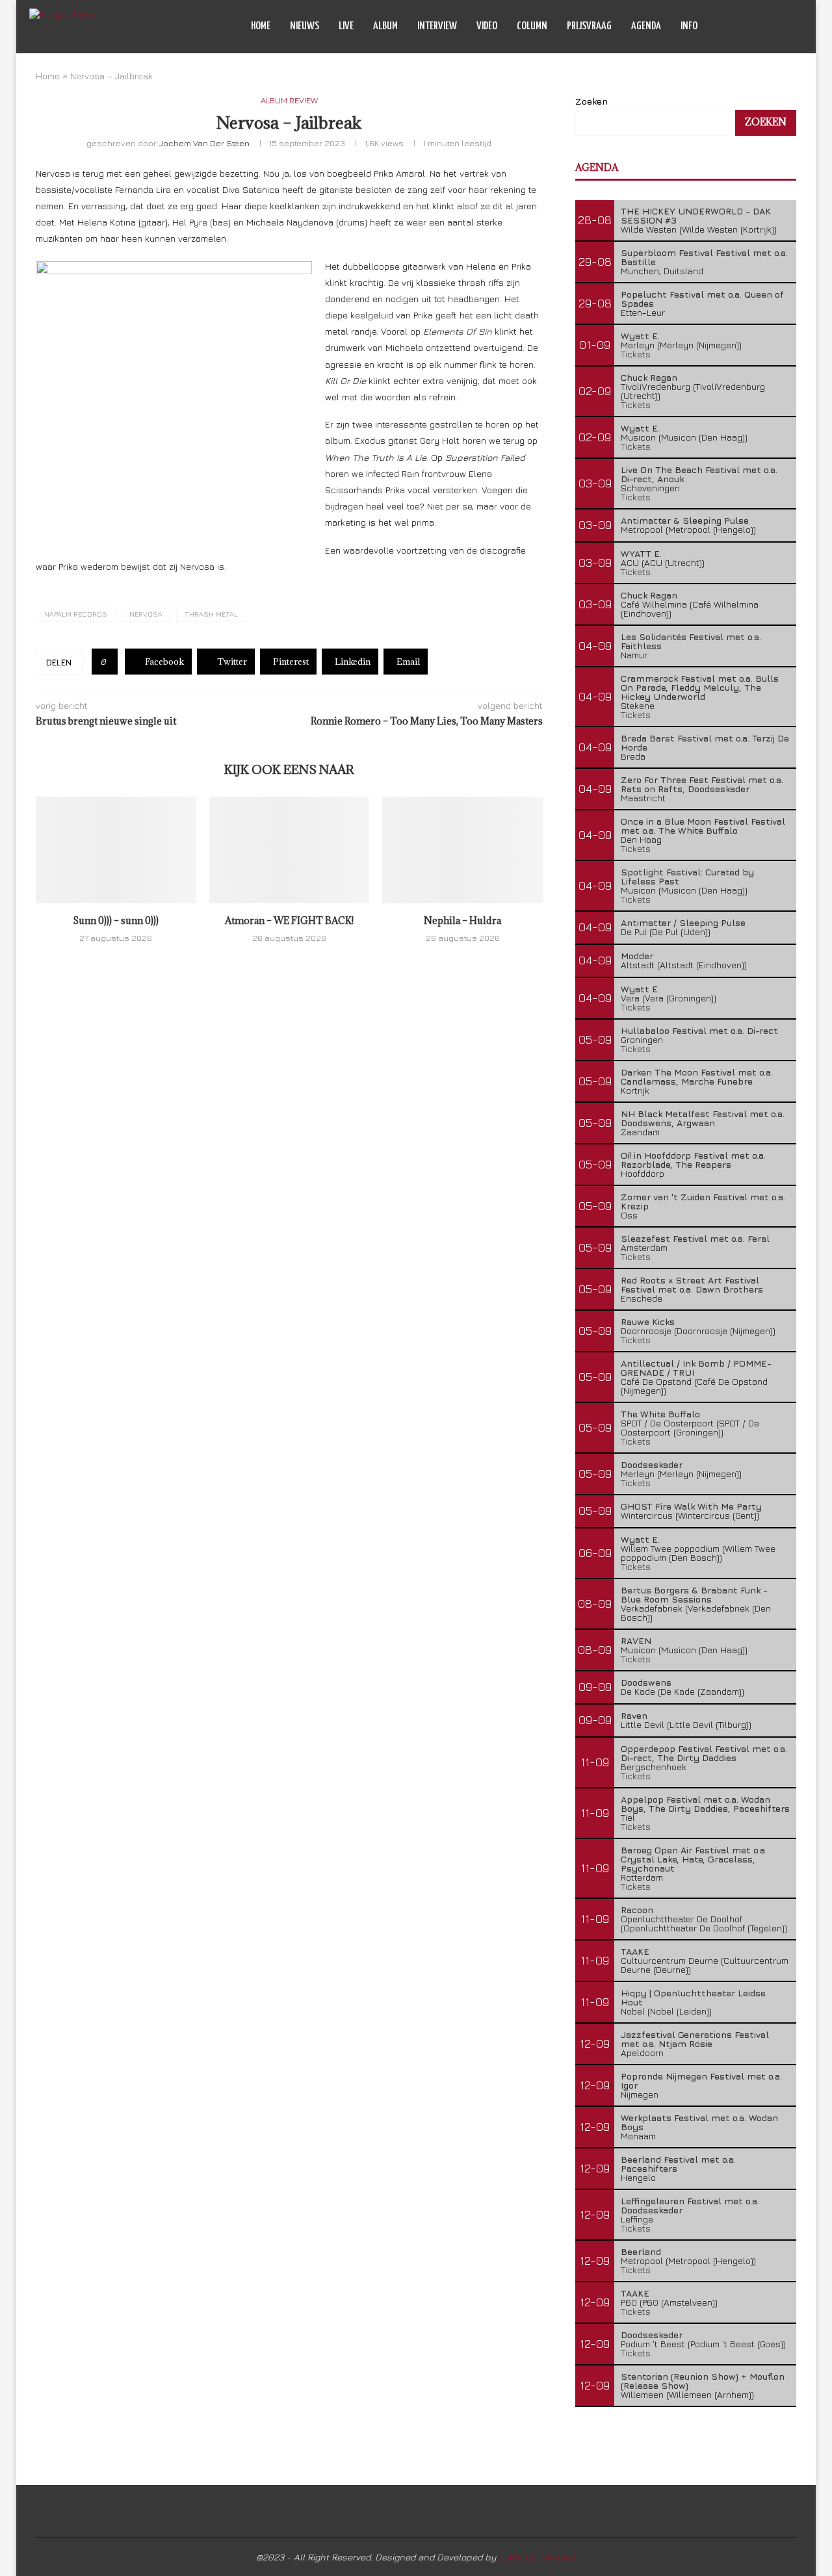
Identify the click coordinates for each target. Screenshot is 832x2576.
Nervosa (146, 614)
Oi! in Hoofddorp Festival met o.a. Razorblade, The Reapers (693, 1160)
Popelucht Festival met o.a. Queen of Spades (702, 299)
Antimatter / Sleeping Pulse (683, 922)
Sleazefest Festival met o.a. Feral (695, 1238)
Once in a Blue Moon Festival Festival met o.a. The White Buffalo (703, 826)
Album (385, 26)
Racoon (637, 1910)
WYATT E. (641, 553)
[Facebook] (750, 27)
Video (487, 26)
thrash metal (211, 614)
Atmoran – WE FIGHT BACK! (289, 921)
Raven (634, 1715)
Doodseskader (652, 1464)
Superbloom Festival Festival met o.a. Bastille (704, 257)
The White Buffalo (660, 1414)
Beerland (641, 2251)
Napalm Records (76, 614)
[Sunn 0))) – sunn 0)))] (116, 850)
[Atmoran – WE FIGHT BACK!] (290, 850)
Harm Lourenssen (538, 2557)
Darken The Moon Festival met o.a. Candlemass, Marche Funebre (697, 1076)
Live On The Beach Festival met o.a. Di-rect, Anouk (699, 474)
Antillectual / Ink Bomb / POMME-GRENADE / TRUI (696, 1368)
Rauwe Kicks (648, 1321)
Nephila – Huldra (462, 921)
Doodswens (646, 1682)
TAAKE (635, 1951)
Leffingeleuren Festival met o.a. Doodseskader (690, 2205)
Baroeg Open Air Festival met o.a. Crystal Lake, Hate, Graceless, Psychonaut (694, 1859)
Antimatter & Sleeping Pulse (685, 520)
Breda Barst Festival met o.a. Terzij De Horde (705, 742)
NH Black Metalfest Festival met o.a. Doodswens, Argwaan (703, 1118)
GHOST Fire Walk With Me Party (691, 1506)
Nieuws (305, 26)
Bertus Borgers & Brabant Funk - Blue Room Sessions (694, 1594)
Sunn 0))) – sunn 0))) (116, 921)
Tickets (636, 354)
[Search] (796, 27)
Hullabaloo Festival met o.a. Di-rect (699, 1030)
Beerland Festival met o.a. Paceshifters (678, 2164)
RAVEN (636, 1641)
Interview (437, 26)
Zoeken (591, 101)
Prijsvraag (589, 26)
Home (261, 26)
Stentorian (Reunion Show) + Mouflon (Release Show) (703, 2381)
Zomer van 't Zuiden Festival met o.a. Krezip (703, 1201)
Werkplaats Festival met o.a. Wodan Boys (699, 2122)
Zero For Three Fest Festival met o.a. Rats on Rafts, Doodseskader (702, 784)
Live (346, 26)
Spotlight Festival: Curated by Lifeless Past (687, 876)
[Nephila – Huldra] (462, 850)
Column (532, 26)
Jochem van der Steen (204, 143)
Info (689, 26)
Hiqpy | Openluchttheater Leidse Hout (693, 1997)
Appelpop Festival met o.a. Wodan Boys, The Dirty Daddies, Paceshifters (705, 1804)
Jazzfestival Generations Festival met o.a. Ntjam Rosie (695, 2039)
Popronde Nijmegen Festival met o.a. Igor (701, 2080)
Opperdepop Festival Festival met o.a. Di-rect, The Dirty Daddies (704, 1753)
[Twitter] (763, 27)
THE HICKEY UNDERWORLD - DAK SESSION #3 (696, 215)
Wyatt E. (640, 336)
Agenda (646, 26)
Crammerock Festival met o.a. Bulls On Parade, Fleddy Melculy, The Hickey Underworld (700, 687)
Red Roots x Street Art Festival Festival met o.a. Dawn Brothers (692, 1284)
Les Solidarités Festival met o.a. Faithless (691, 641)
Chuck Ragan (649, 377)
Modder (637, 956)
